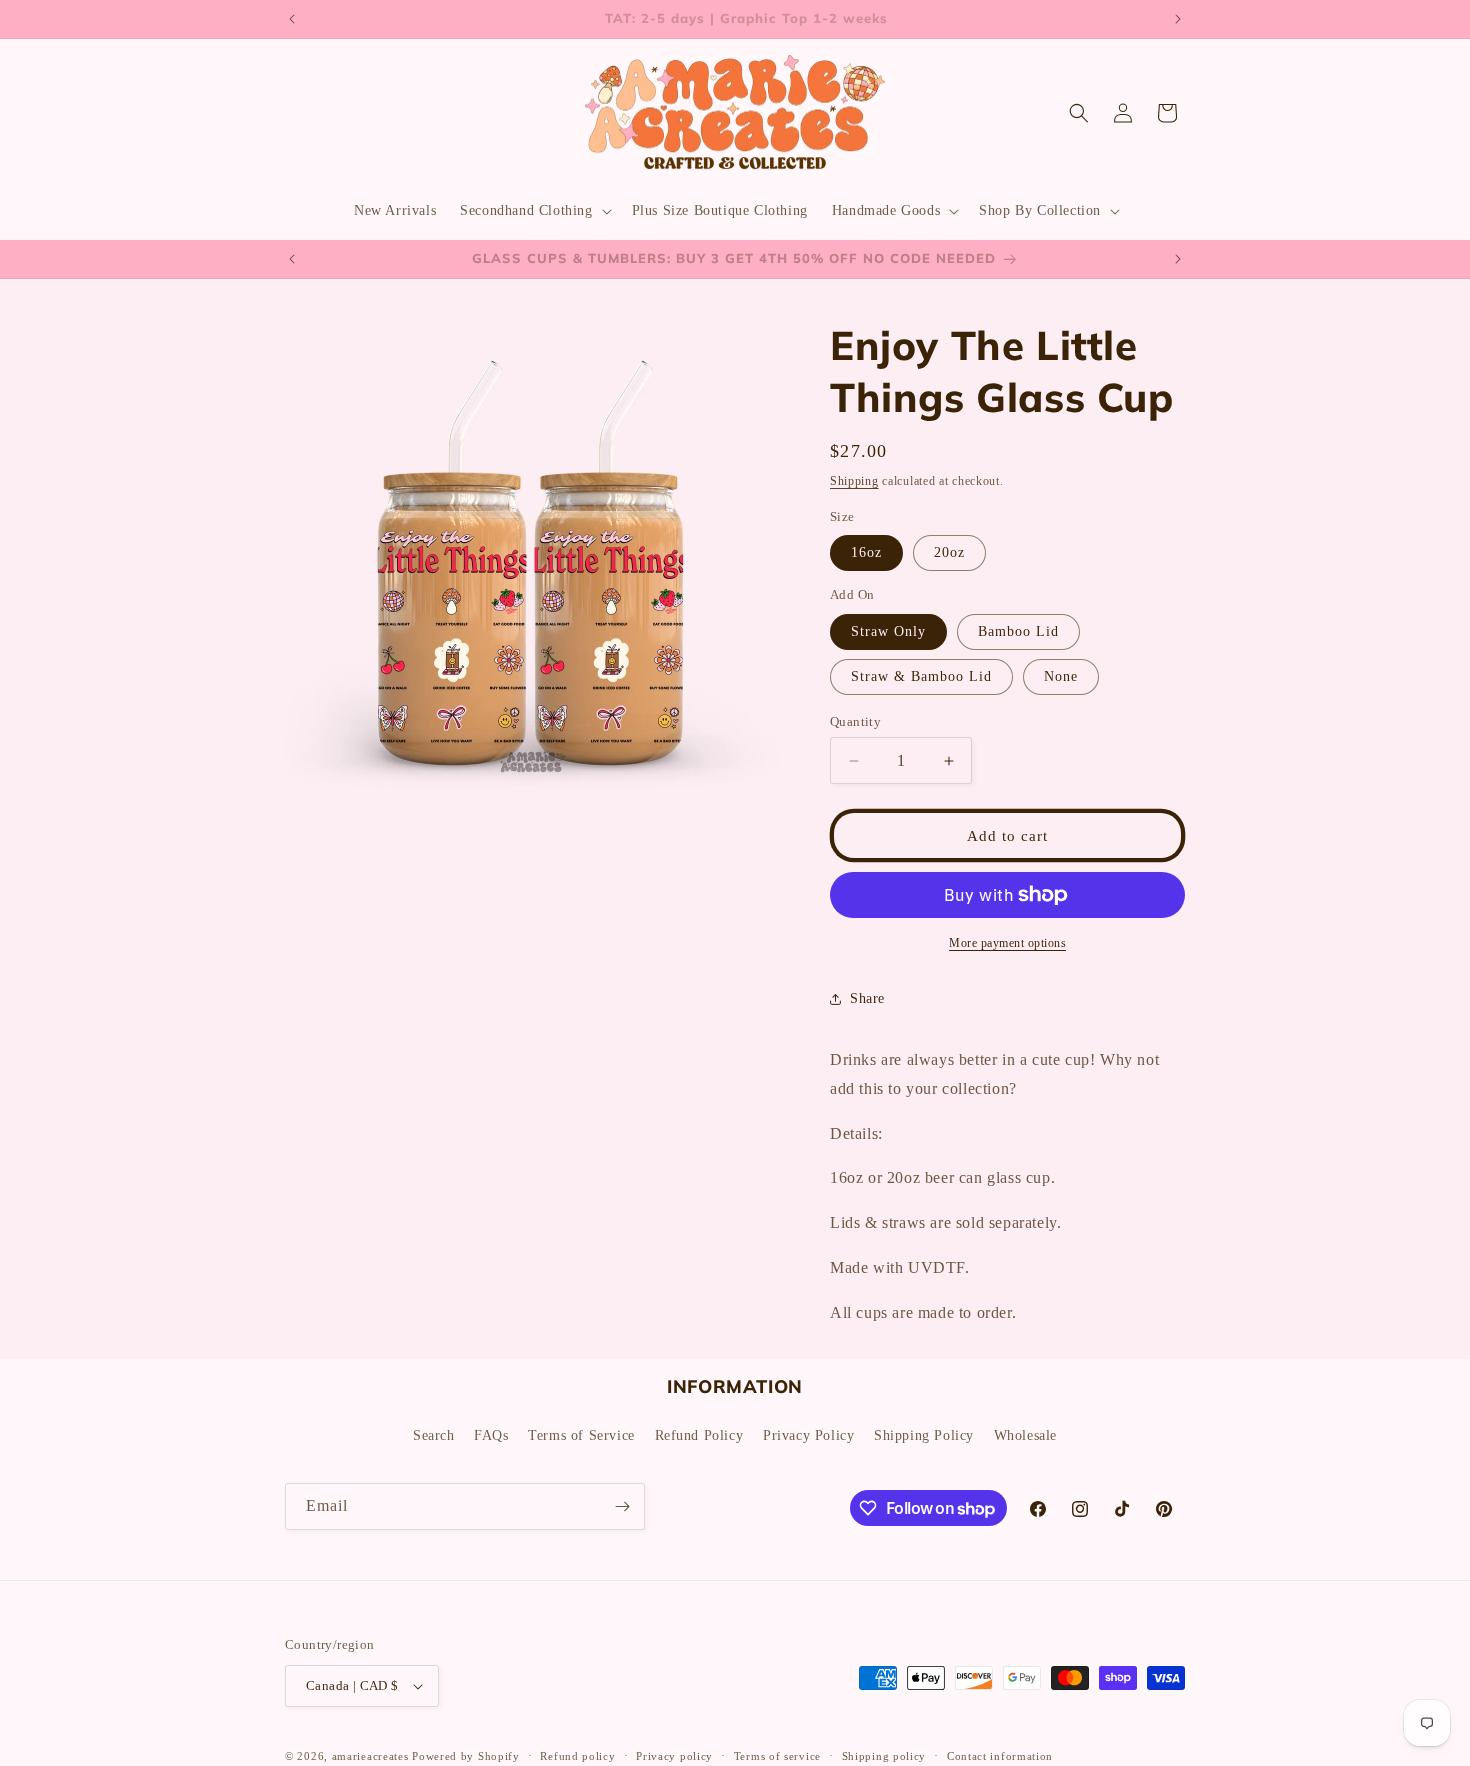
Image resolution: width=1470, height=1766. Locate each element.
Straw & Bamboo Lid (921, 676)
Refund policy (577, 1755)
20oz (949, 552)
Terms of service (777, 1755)
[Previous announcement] (292, 19)
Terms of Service (581, 1435)
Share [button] (867, 998)
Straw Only (888, 631)
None (1061, 676)
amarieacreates (370, 1756)
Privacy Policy (808, 1435)
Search (434, 1435)
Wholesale (1025, 1435)
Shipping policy (884, 1755)
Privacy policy (674, 1755)
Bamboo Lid (1018, 631)
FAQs (491, 1435)
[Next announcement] (1178, 19)
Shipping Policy (924, 1435)
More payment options (1007, 943)
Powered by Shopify (466, 1756)
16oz (866, 552)
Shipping (854, 481)
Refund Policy (699, 1435)
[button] (533, 211)
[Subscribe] (622, 1506)
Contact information (1000, 1755)
